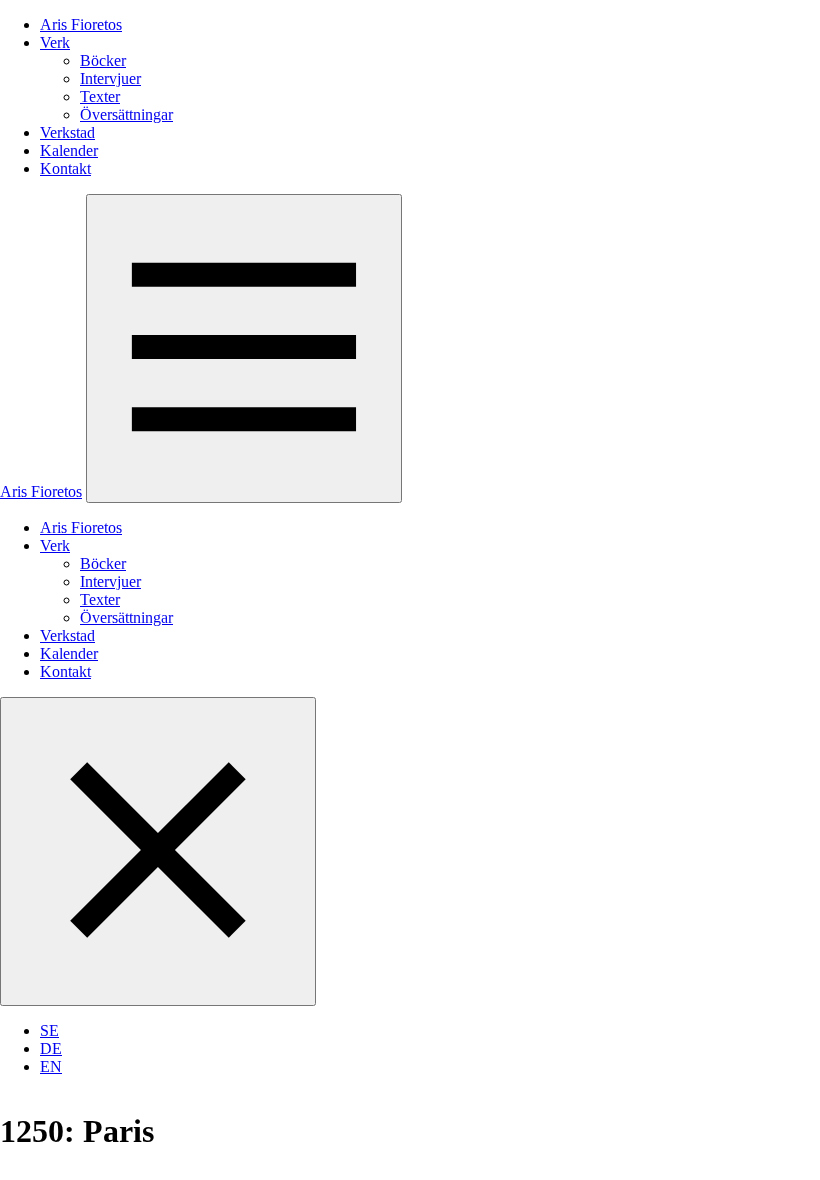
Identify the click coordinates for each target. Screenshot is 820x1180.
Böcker (103, 60)
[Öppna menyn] (244, 348)
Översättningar (126, 114)
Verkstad (67, 132)
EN (51, 1066)
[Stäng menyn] (158, 851)
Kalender (69, 150)
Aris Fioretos (81, 24)
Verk (55, 42)
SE (49, 1030)
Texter (100, 96)
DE (51, 1048)
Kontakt (65, 168)
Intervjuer (110, 78)
